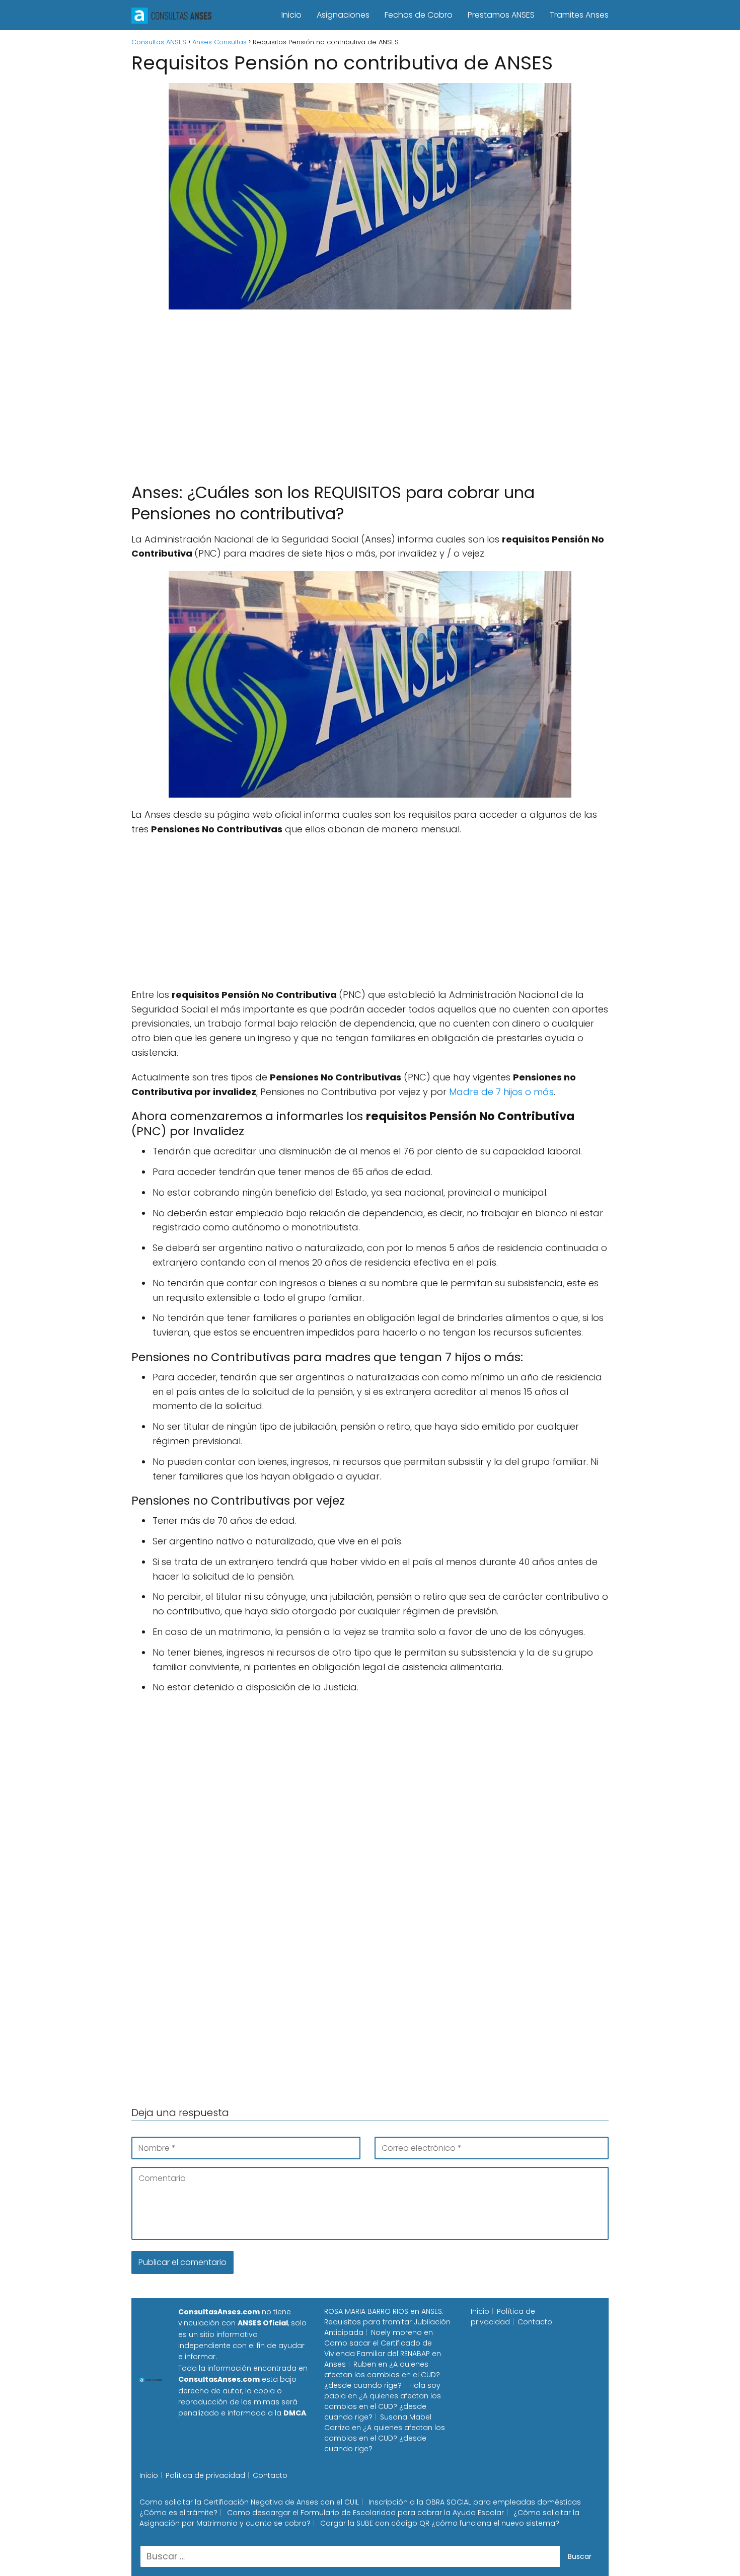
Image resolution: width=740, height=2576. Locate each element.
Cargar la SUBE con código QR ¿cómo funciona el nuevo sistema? (440, 2523)
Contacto (535, 2322)
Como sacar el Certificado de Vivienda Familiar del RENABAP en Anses (383, 2354)
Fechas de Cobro (419, 15)
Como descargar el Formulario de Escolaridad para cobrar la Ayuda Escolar (365, 2513)
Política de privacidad (503, 2317)
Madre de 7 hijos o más (501, 1092)
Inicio (291, 15)
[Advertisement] (370, 392)
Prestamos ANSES (501, 15)
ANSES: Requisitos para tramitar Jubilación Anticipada (387, 2322)
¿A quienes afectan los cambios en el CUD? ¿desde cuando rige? (382, 2375)
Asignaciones (343, 15)
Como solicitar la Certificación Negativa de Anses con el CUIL (249, 2502)
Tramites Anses (579, 15)
